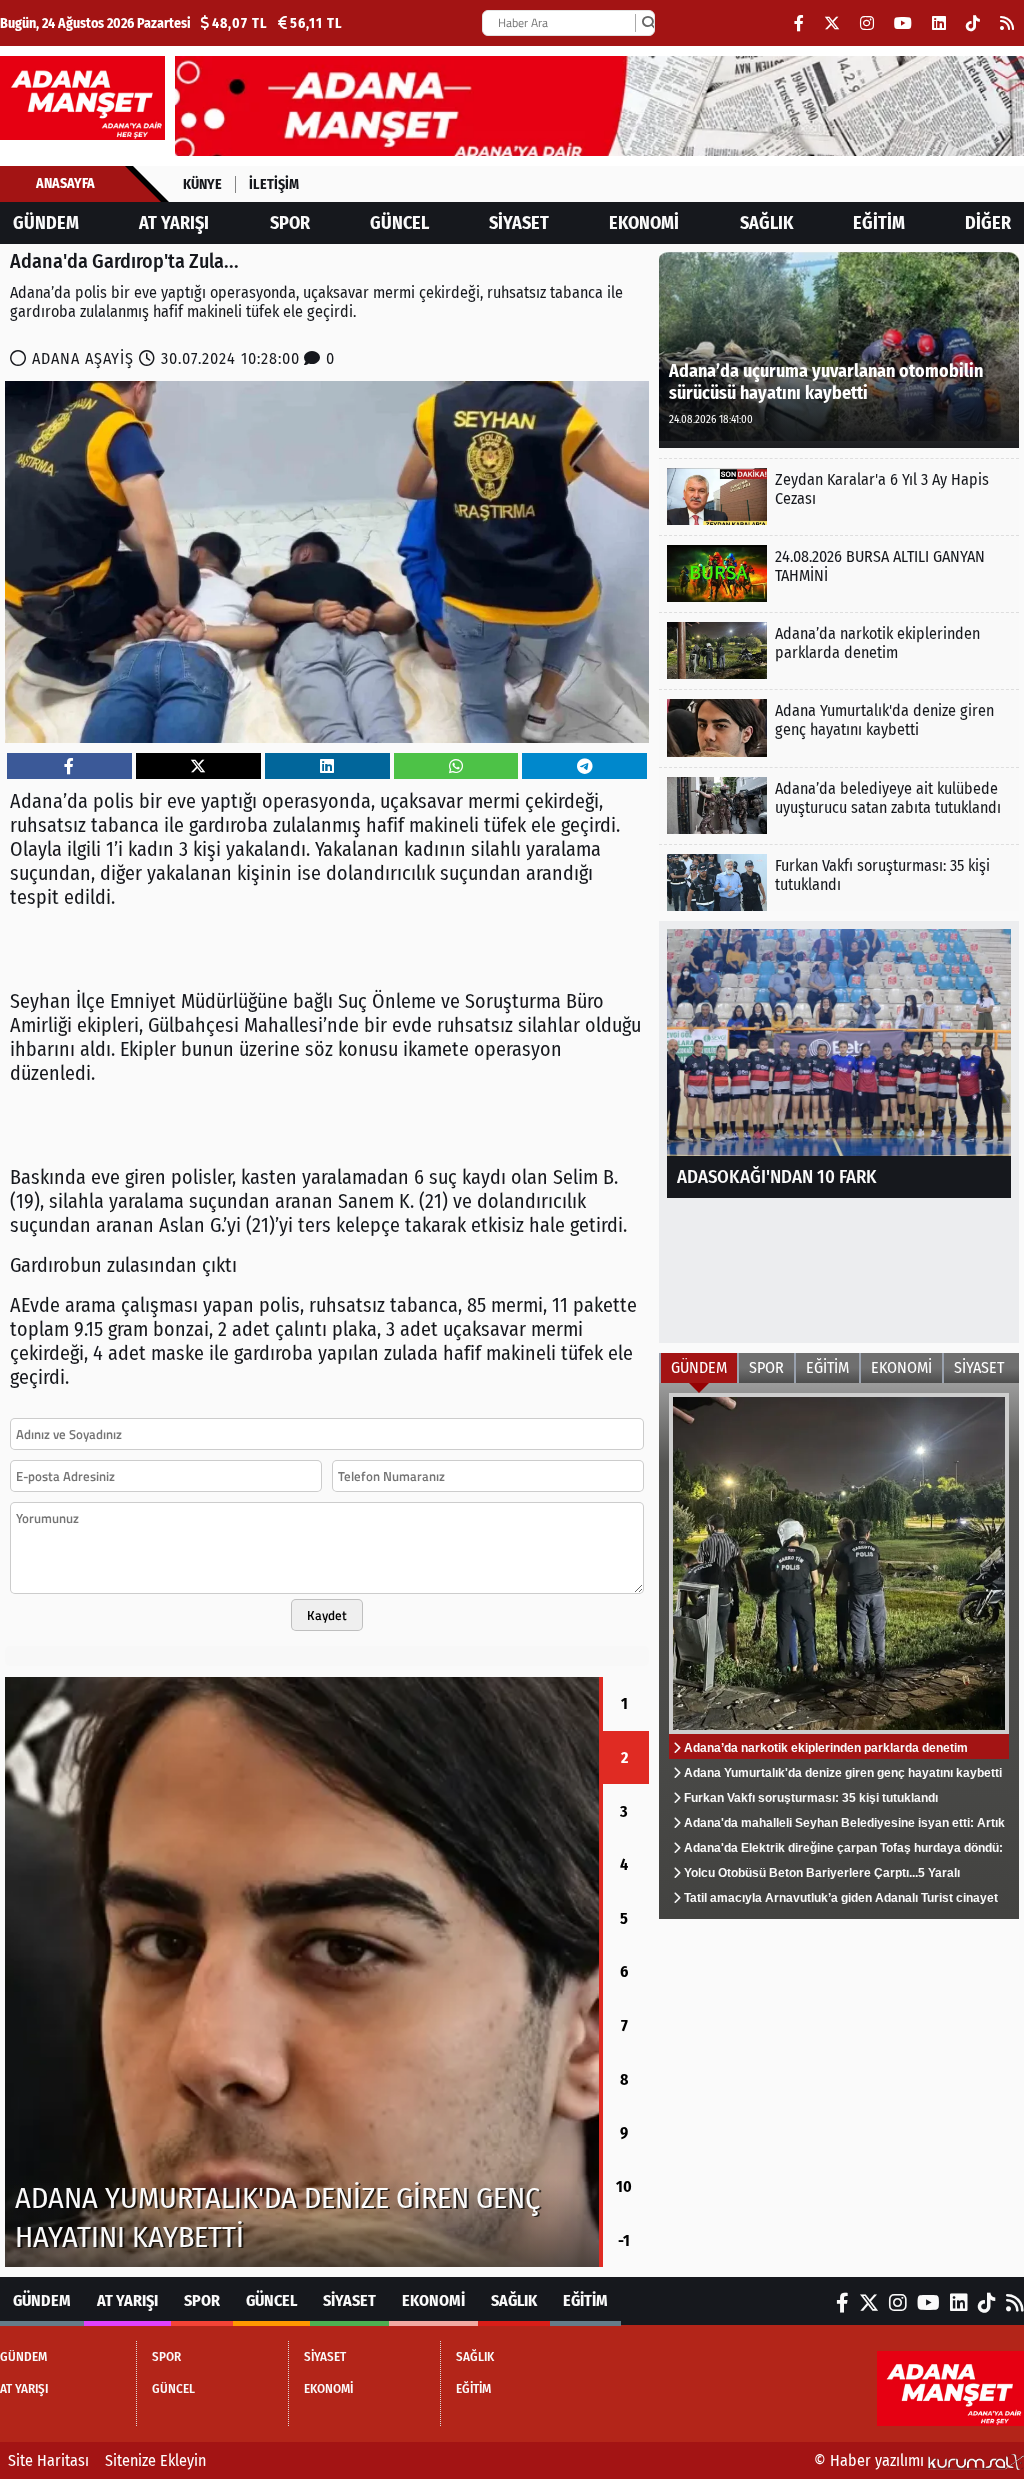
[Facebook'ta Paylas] (69, 766)
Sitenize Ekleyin (155, 2460)
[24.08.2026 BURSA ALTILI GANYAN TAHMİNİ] (839, 573)
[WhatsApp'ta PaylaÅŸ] (456, 766)
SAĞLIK (766, 223)
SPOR (290, 223)
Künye (202, 184)
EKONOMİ (644, 223)
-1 (624, 2240)
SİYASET (519, 223)
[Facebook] (799, 23)
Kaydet (327, 1615)
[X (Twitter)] (832, 23)
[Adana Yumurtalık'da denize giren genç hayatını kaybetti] (839, 727)
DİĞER (988, 223)
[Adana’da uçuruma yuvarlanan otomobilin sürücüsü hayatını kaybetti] (839, 348)
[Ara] (648, 23)
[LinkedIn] (939, 23)
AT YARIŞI (174, 223)
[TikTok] (973, 23)
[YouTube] (903, 23)
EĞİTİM (879, 223)
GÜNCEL (399, 223)
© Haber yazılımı (871, 2460)
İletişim (274, 184)
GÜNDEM (46, 223)
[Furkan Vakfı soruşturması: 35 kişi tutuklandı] (302, 1972)
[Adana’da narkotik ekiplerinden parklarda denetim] (839, 650)
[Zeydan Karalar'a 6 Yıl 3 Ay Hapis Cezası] (839, 496)
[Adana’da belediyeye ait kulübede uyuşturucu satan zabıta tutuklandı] (839, 805)
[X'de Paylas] (198, 766)
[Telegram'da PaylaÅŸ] (585, 766)
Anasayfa (65, 183)
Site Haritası (48, 2460)
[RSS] (1007, 23)
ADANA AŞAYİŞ (83, 358)
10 (624, 2186)
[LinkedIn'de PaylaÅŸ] (327, 766)
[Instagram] (867, 23)
